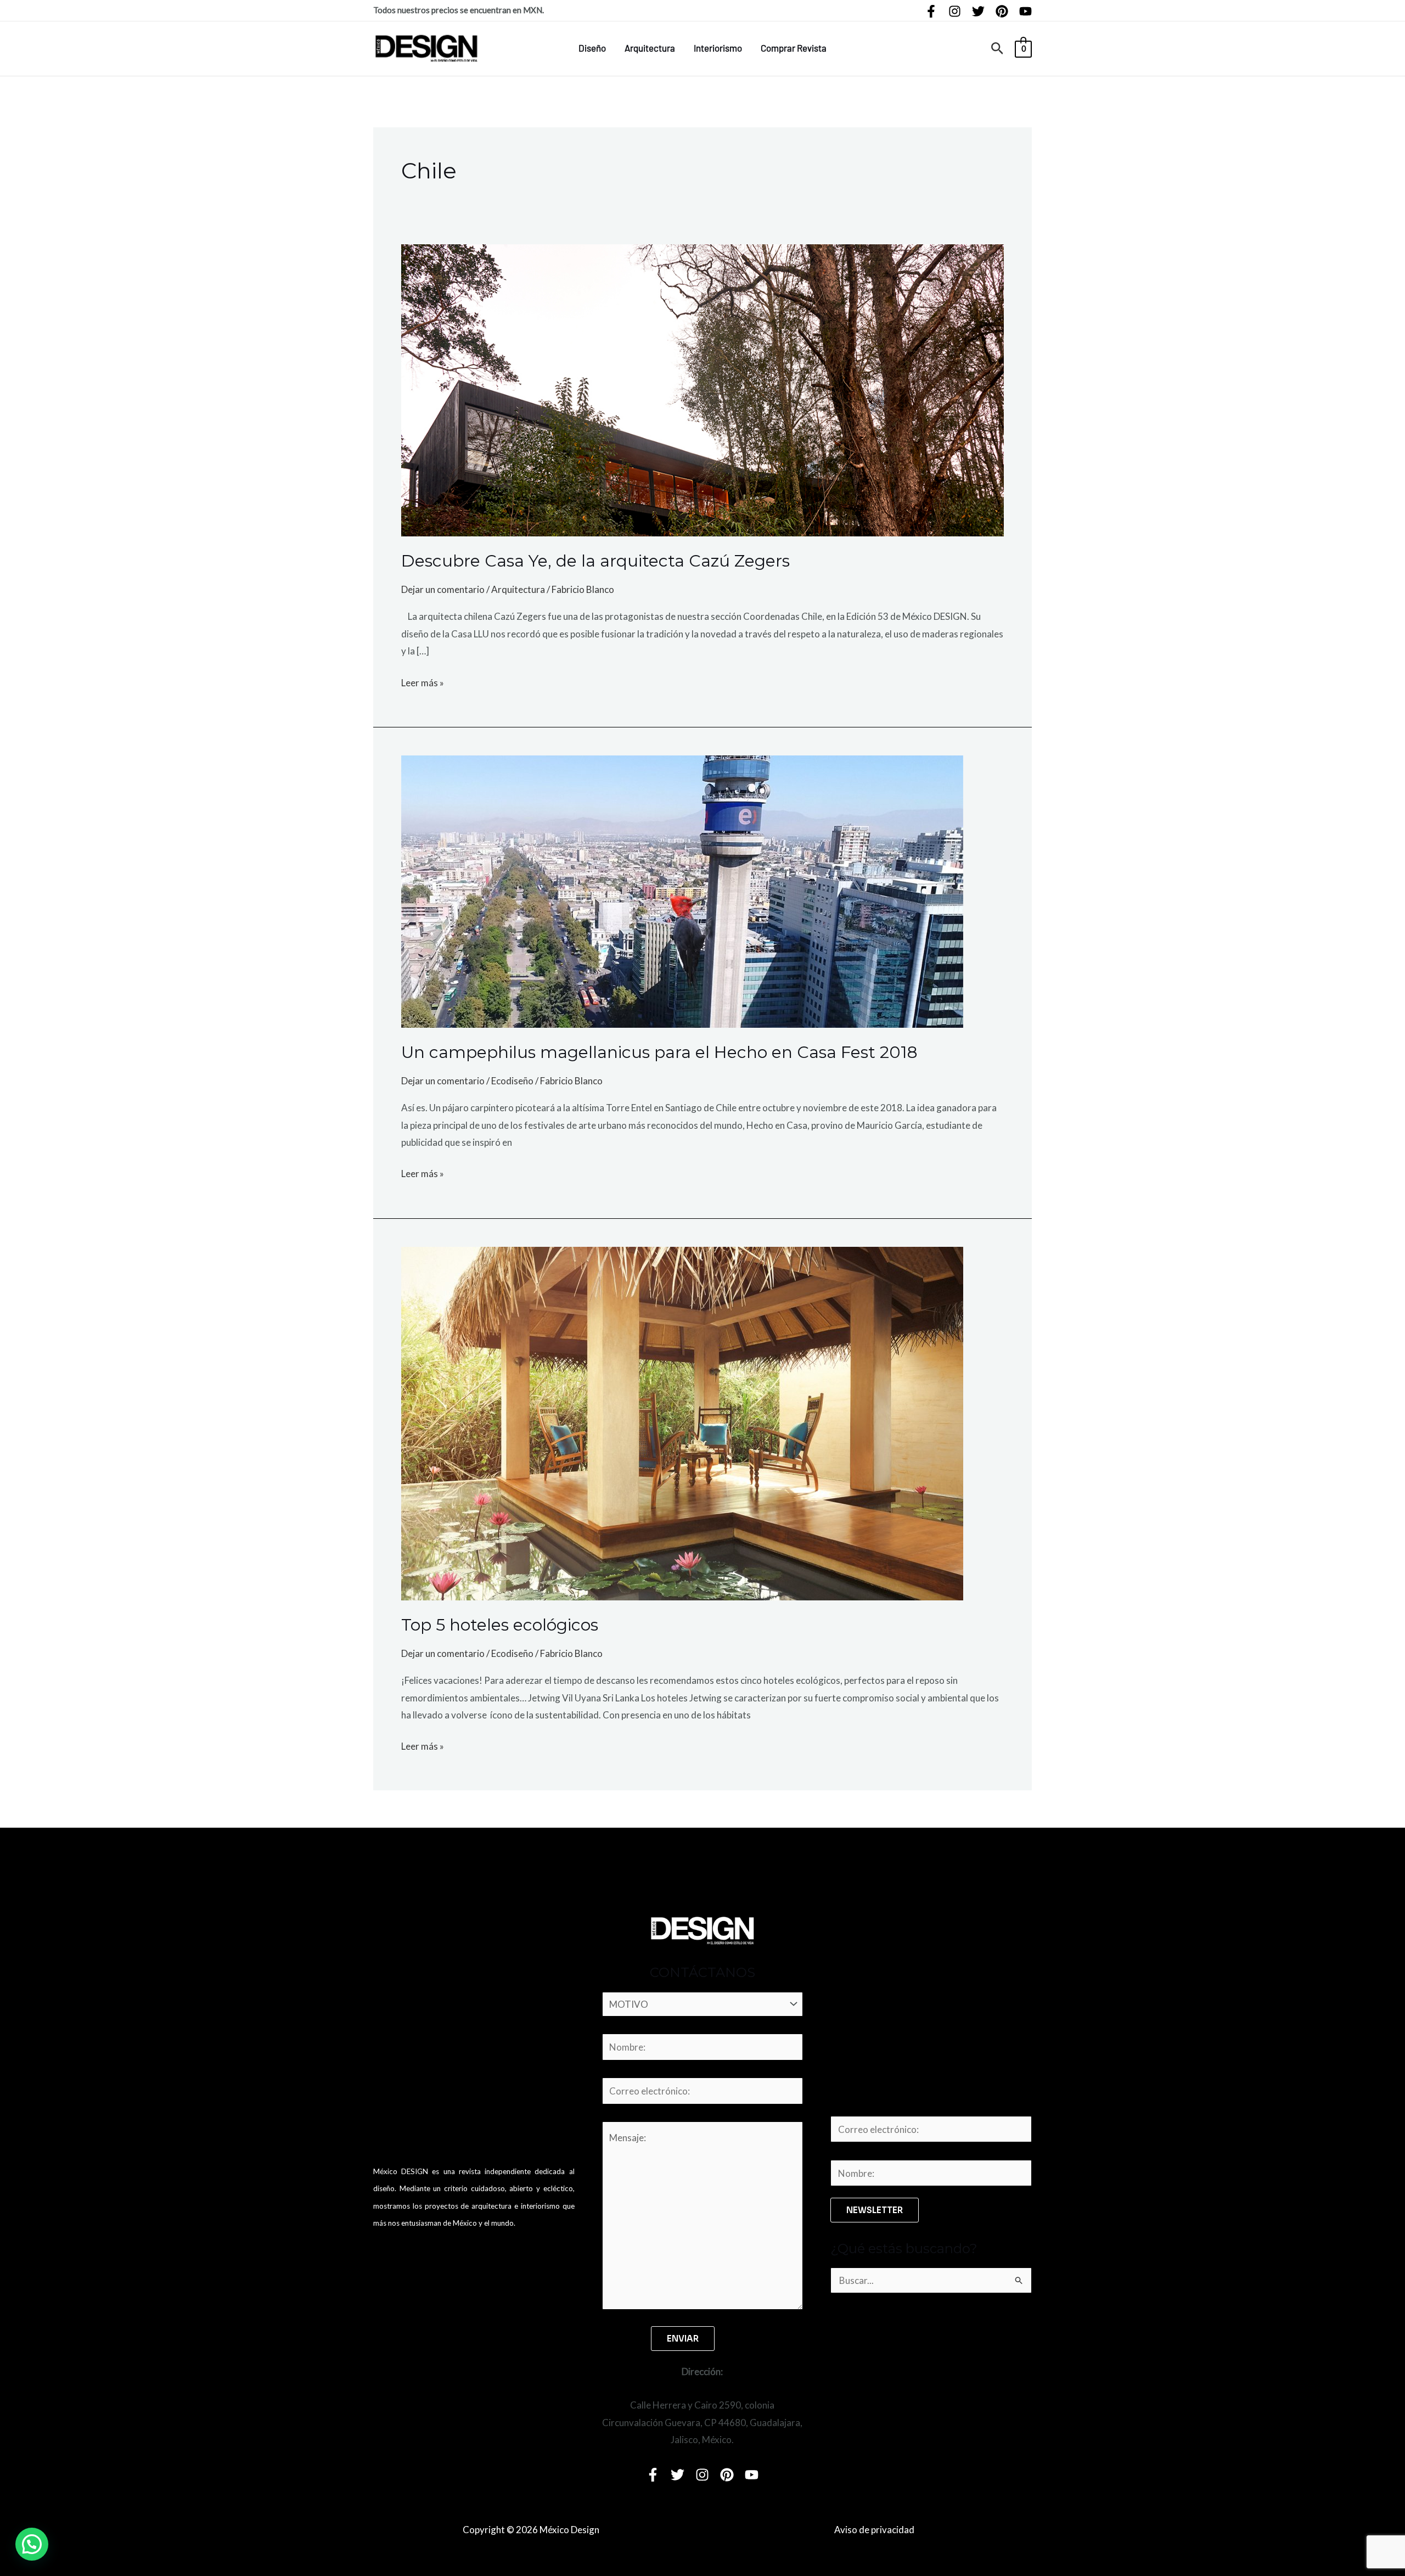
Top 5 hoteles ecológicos (500, 1625)
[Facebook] (931, 11)
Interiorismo (718, 48)
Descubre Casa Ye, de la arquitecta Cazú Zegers (595, 561)
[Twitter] (978, 11)
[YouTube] (1025, 11)
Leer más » (423, 681)
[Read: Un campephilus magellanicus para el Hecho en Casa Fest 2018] (682, 890)
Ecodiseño (512, 1081)
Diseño (592, 48)
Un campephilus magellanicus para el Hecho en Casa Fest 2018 (659, 1052)
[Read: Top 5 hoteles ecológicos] (682, 1422)
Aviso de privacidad (874, 2530)
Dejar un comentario (443, 589)
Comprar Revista (794, 48)
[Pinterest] (1002, 11)
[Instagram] (955, 11)
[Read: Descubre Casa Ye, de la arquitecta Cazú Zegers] (702, 389)
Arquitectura (650, 48)
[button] (997, 49)
